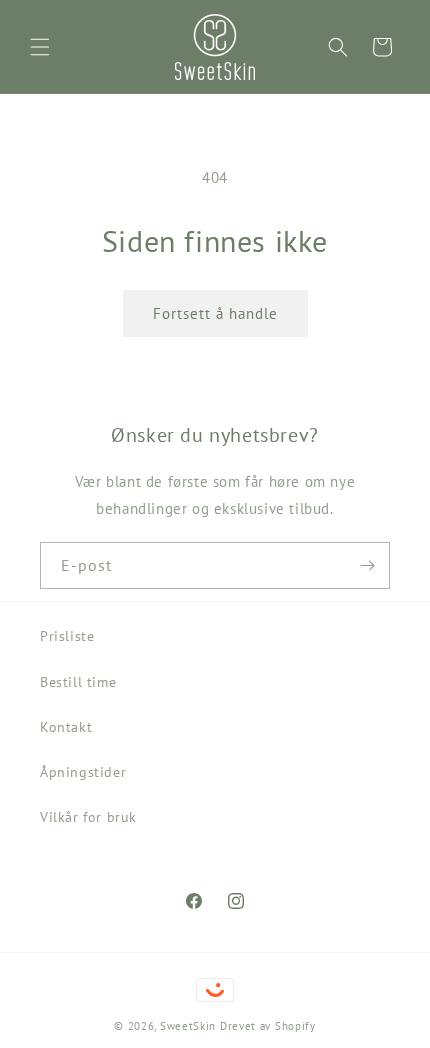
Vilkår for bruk (88, 817)
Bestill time (78, 682)
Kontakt (66, 727)
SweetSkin (188, 1026)
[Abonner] (367, 565)
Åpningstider (83, 772)
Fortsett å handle (215, 313)
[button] (40, 47)
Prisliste (67, 636)
